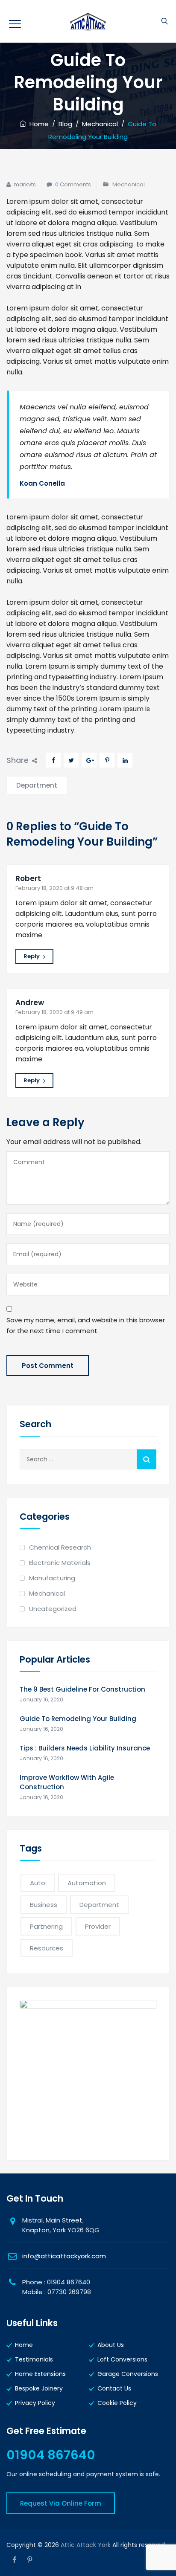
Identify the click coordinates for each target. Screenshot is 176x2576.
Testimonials (34, 2359)
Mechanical (129, 184)
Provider (98, 1926)
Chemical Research (60, 1547)
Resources (47, 1948)
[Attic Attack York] (88, 21)
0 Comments (73, 184)
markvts (25, 184)
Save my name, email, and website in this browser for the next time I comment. (86, 1325)
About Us (111, 2345)
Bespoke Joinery (39, 2388)
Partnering (46, 1926)
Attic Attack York (86, 2545)
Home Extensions (40, 2374)
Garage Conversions (128, 2374)
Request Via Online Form (61, 2503)
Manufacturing (52, 1578)
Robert (28, 878)
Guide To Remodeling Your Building (78, 1719)
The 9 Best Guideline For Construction (82, 1689)
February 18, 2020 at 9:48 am (54, 888)
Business (44, 1905)
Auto (38, 1883)
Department (37, 785)
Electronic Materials (60, 1563)
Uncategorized (53, 1609)
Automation (87, 1883)
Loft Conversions (122, 2359)
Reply (32, 956)
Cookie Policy (117, 2403)
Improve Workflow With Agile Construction (67, 1782)
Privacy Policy (35, 2403)
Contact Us (114, 2388)
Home (37, 124)
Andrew (30, 1003)
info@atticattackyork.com (64, 2256)
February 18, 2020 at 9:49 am (54, 1012)
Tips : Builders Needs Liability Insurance (85, 1748)
